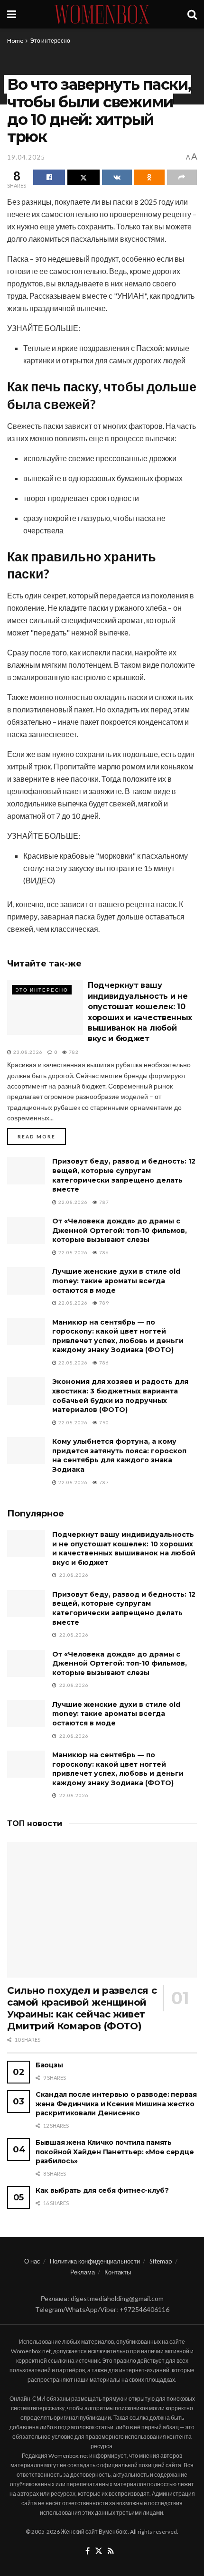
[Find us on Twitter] (99, 2551)
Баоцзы (49, 2065)
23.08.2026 (27, 1052)
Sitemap (161, 2261)
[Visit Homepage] (102, 14)
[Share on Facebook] (49, 177)
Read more (42, 1136)
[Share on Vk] (117, 177)
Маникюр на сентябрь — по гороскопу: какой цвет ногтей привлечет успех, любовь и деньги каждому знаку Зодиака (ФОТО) (118, 1336)
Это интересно (50, 41)
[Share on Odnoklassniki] (149, 177)
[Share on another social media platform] (182, 177)
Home (15, 41)
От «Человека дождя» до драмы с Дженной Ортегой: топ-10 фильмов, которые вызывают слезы (120, 1230)
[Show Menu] (12, 14)
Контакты (118, 2272)
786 (103, 1252)
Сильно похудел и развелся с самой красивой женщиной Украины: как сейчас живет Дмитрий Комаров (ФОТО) (82, 2008)
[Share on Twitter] (83, 177)
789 (103, 1303)
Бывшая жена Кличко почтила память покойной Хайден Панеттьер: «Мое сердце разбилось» (115, 2152)
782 (73, 1052)
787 (103, 1202)
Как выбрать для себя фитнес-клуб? (102, 2190)
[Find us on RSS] (111, 2551)
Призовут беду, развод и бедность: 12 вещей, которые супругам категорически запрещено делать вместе (124, 1175)
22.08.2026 (72, 1202)
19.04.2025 (26, 157)
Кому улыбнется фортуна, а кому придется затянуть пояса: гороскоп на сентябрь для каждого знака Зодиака (119, 1455)
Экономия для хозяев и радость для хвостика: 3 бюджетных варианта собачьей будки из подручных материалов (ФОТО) (120, 1396)
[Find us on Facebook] (88, 2551)
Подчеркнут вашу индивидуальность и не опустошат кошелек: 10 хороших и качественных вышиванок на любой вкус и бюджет (124, 1548)
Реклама (83, 2272)
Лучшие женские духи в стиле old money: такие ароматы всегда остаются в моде (116, 1281)
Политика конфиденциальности (95, 2261)
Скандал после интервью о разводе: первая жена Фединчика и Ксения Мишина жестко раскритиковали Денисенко (116, 2104)
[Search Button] (192, 14)
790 (103, 1422)
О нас (32, 2261)
